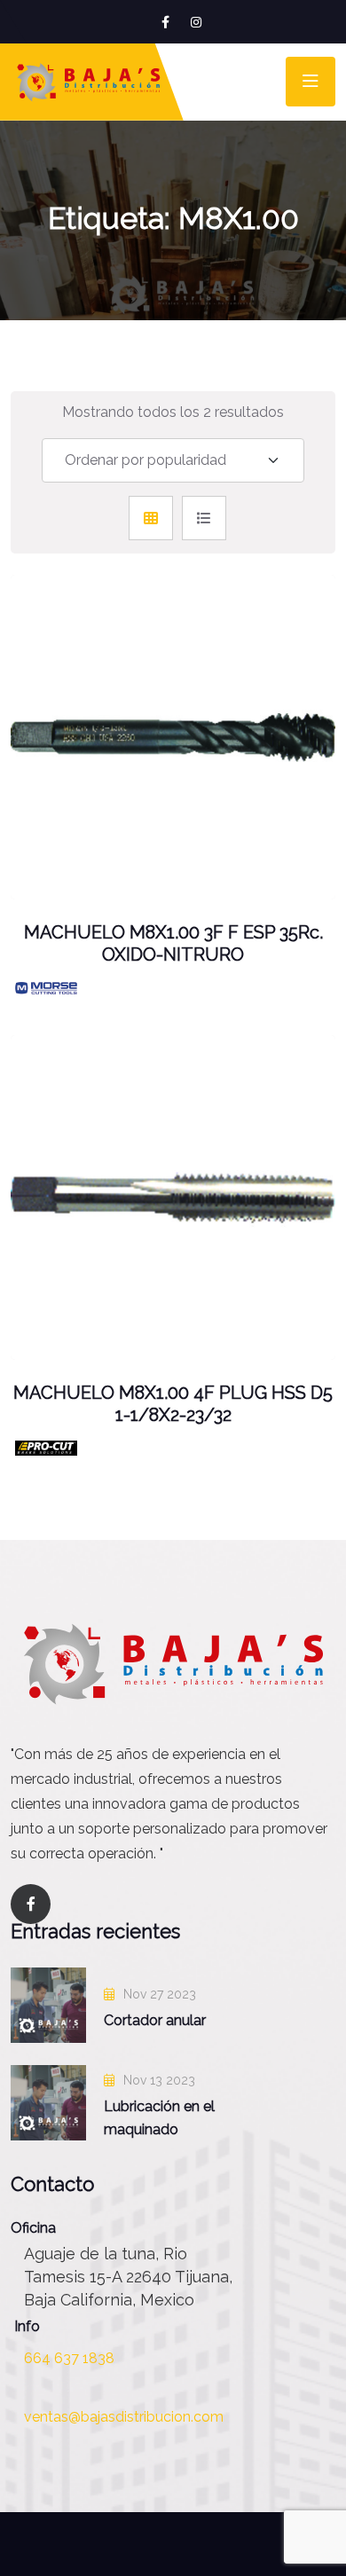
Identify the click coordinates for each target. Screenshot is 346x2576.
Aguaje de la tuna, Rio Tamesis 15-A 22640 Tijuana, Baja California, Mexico (128, 2277)
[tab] (151, 518)
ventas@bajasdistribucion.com (124, 2417)
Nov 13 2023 (157, 2080)
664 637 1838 (69, 2358)
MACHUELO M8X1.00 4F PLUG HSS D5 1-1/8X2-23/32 (173, 1404)
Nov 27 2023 (158, 1994)
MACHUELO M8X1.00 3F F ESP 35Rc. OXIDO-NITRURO (173, 944)
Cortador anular (155, 2020)
